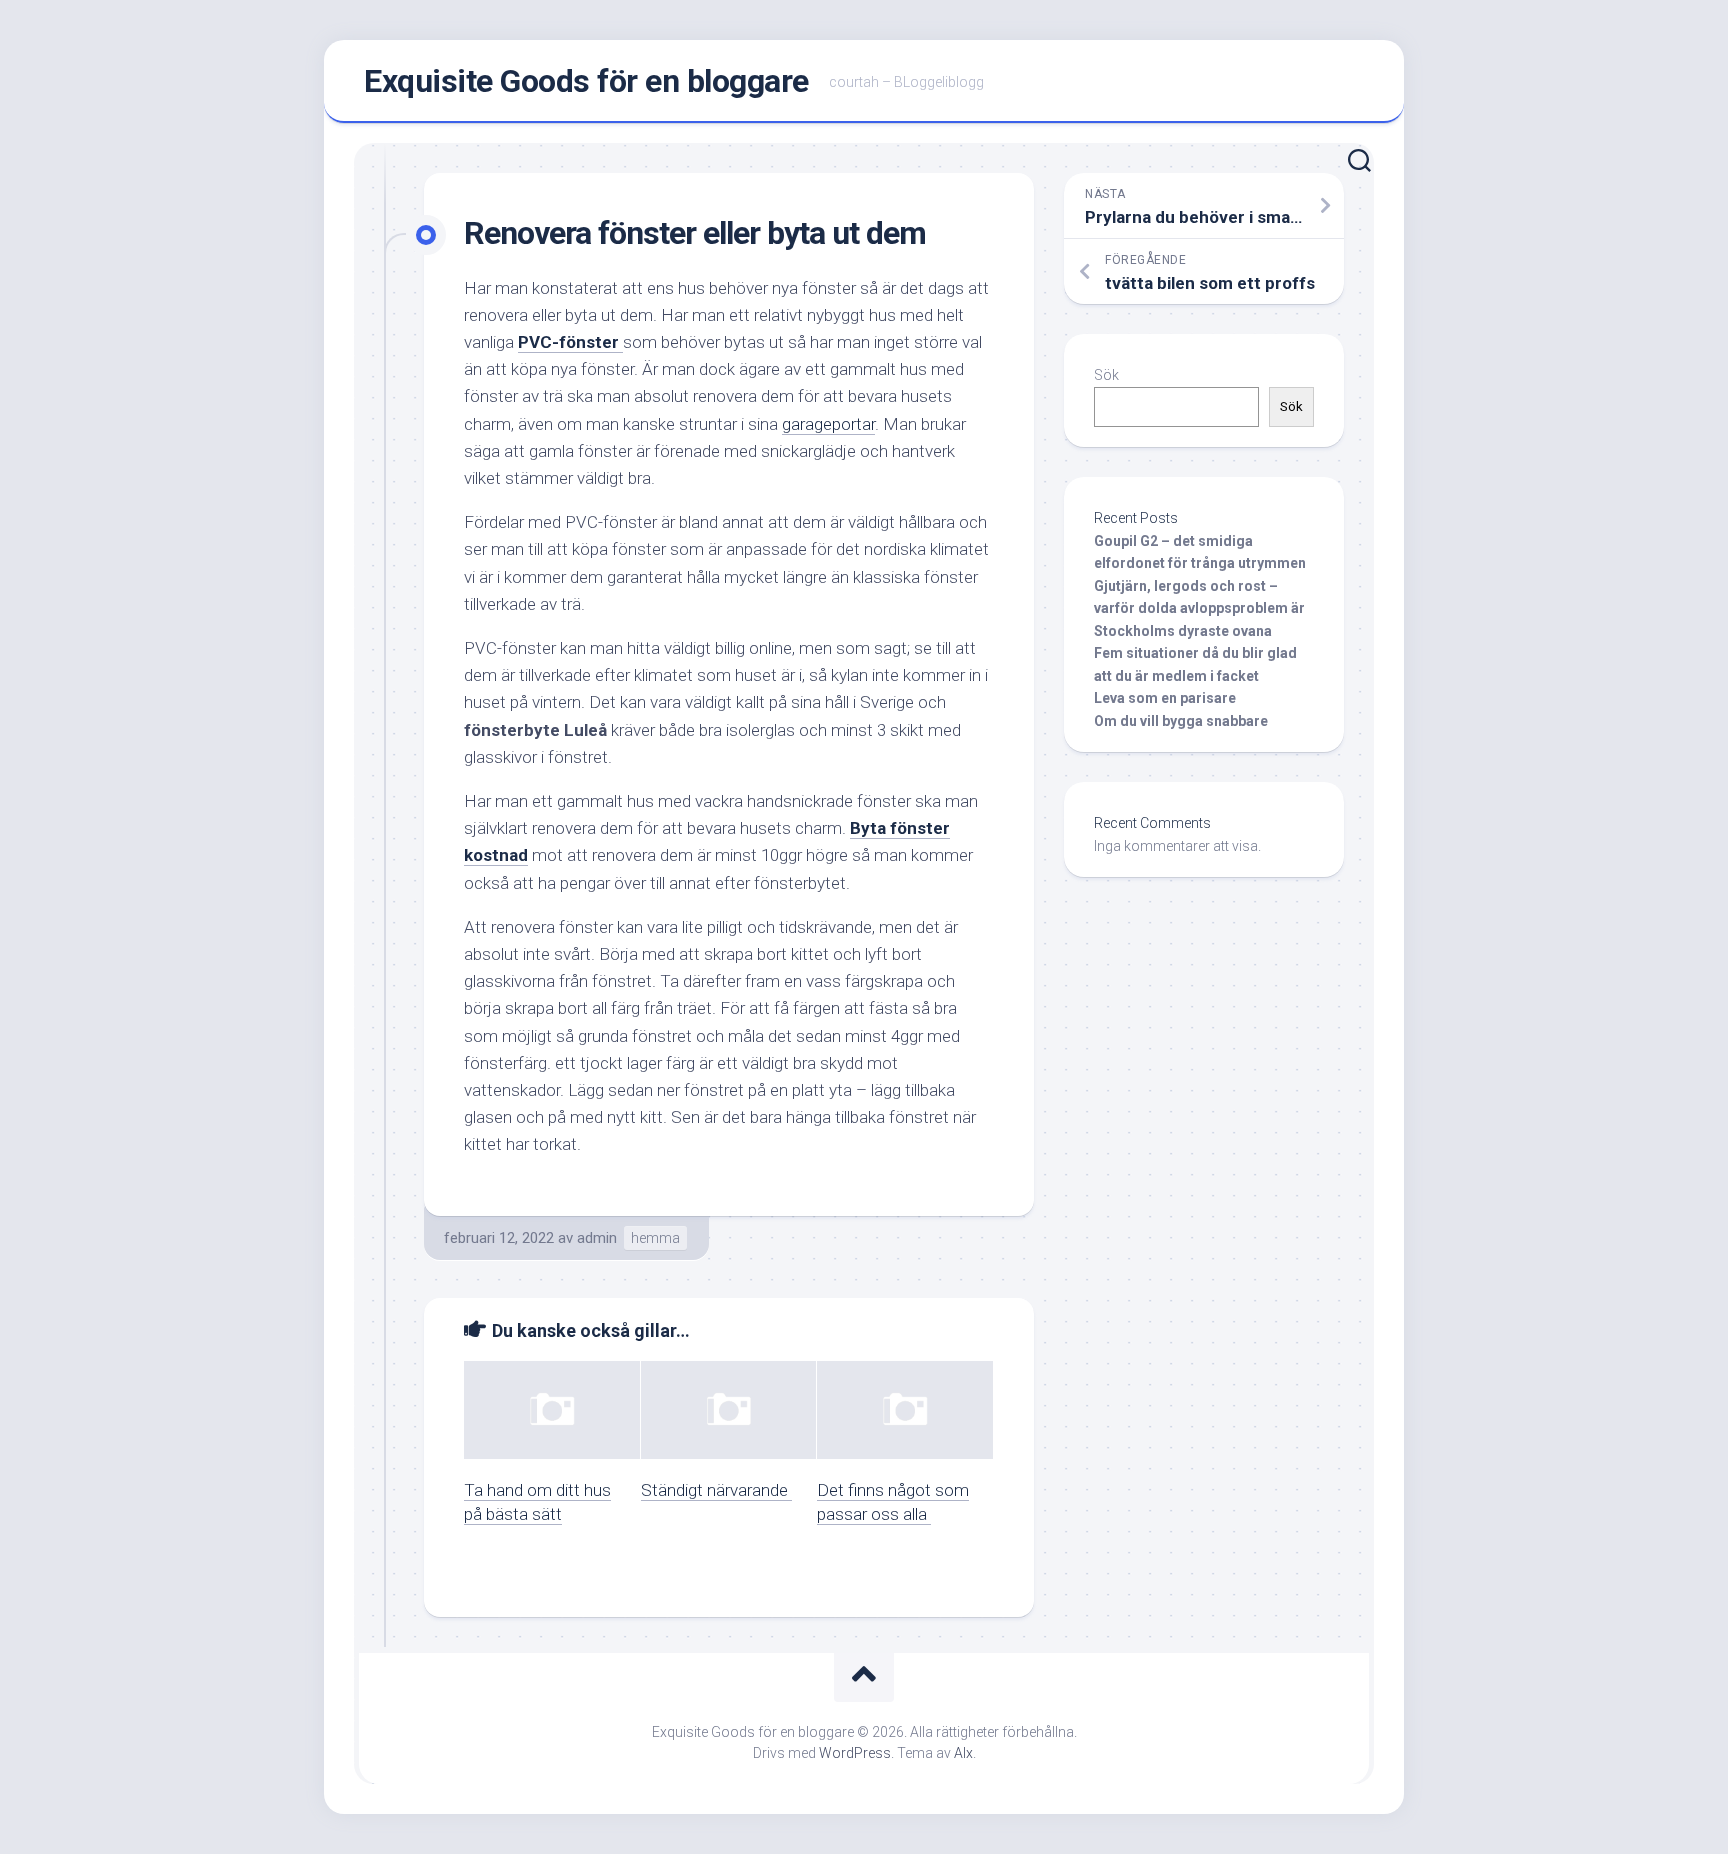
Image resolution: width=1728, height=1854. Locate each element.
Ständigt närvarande (716, 1490)
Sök (1106, 375)
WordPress (855, 1753)
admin (597, 1238)
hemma (655, 1238)
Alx (963, 1753)
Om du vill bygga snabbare (1181, 721)
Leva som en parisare (1165, 698)
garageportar (828, 424)
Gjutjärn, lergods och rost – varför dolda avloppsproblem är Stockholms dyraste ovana (1199, 608)
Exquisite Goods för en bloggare (586, 81)
